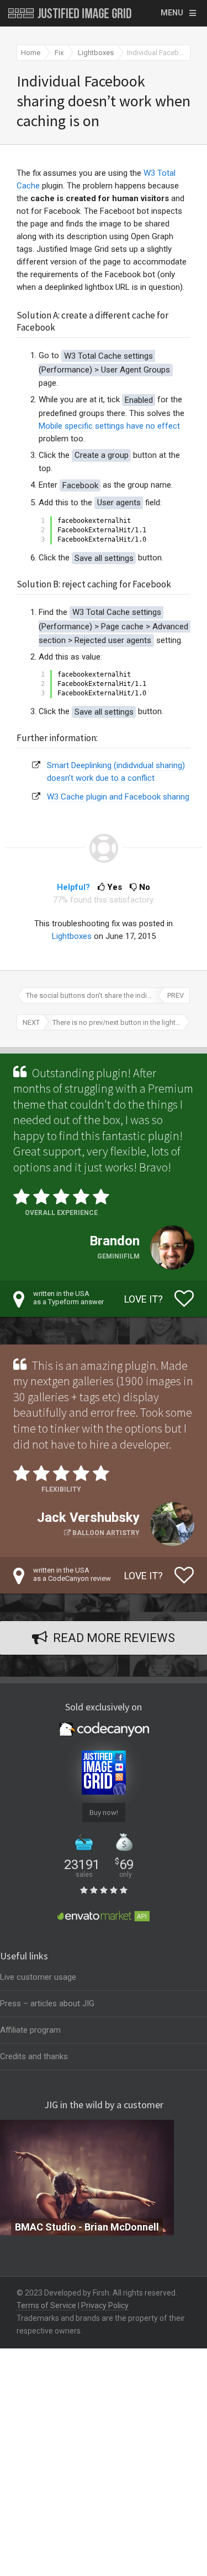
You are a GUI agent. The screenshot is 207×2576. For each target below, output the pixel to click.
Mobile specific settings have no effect (109, 426)
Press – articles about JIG (47, 2003)
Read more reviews (114, 1638)
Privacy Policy (105, 2305)
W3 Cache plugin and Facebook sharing (118, 797)
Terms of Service (46, 2305)
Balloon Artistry (106, 1533)
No (144, 887)
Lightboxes (96, 53)
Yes (115, 887)
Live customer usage (38, 1977)
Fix (59, 53)
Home (31, 53)
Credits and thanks (34, 2056)
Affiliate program (30, 2030)
